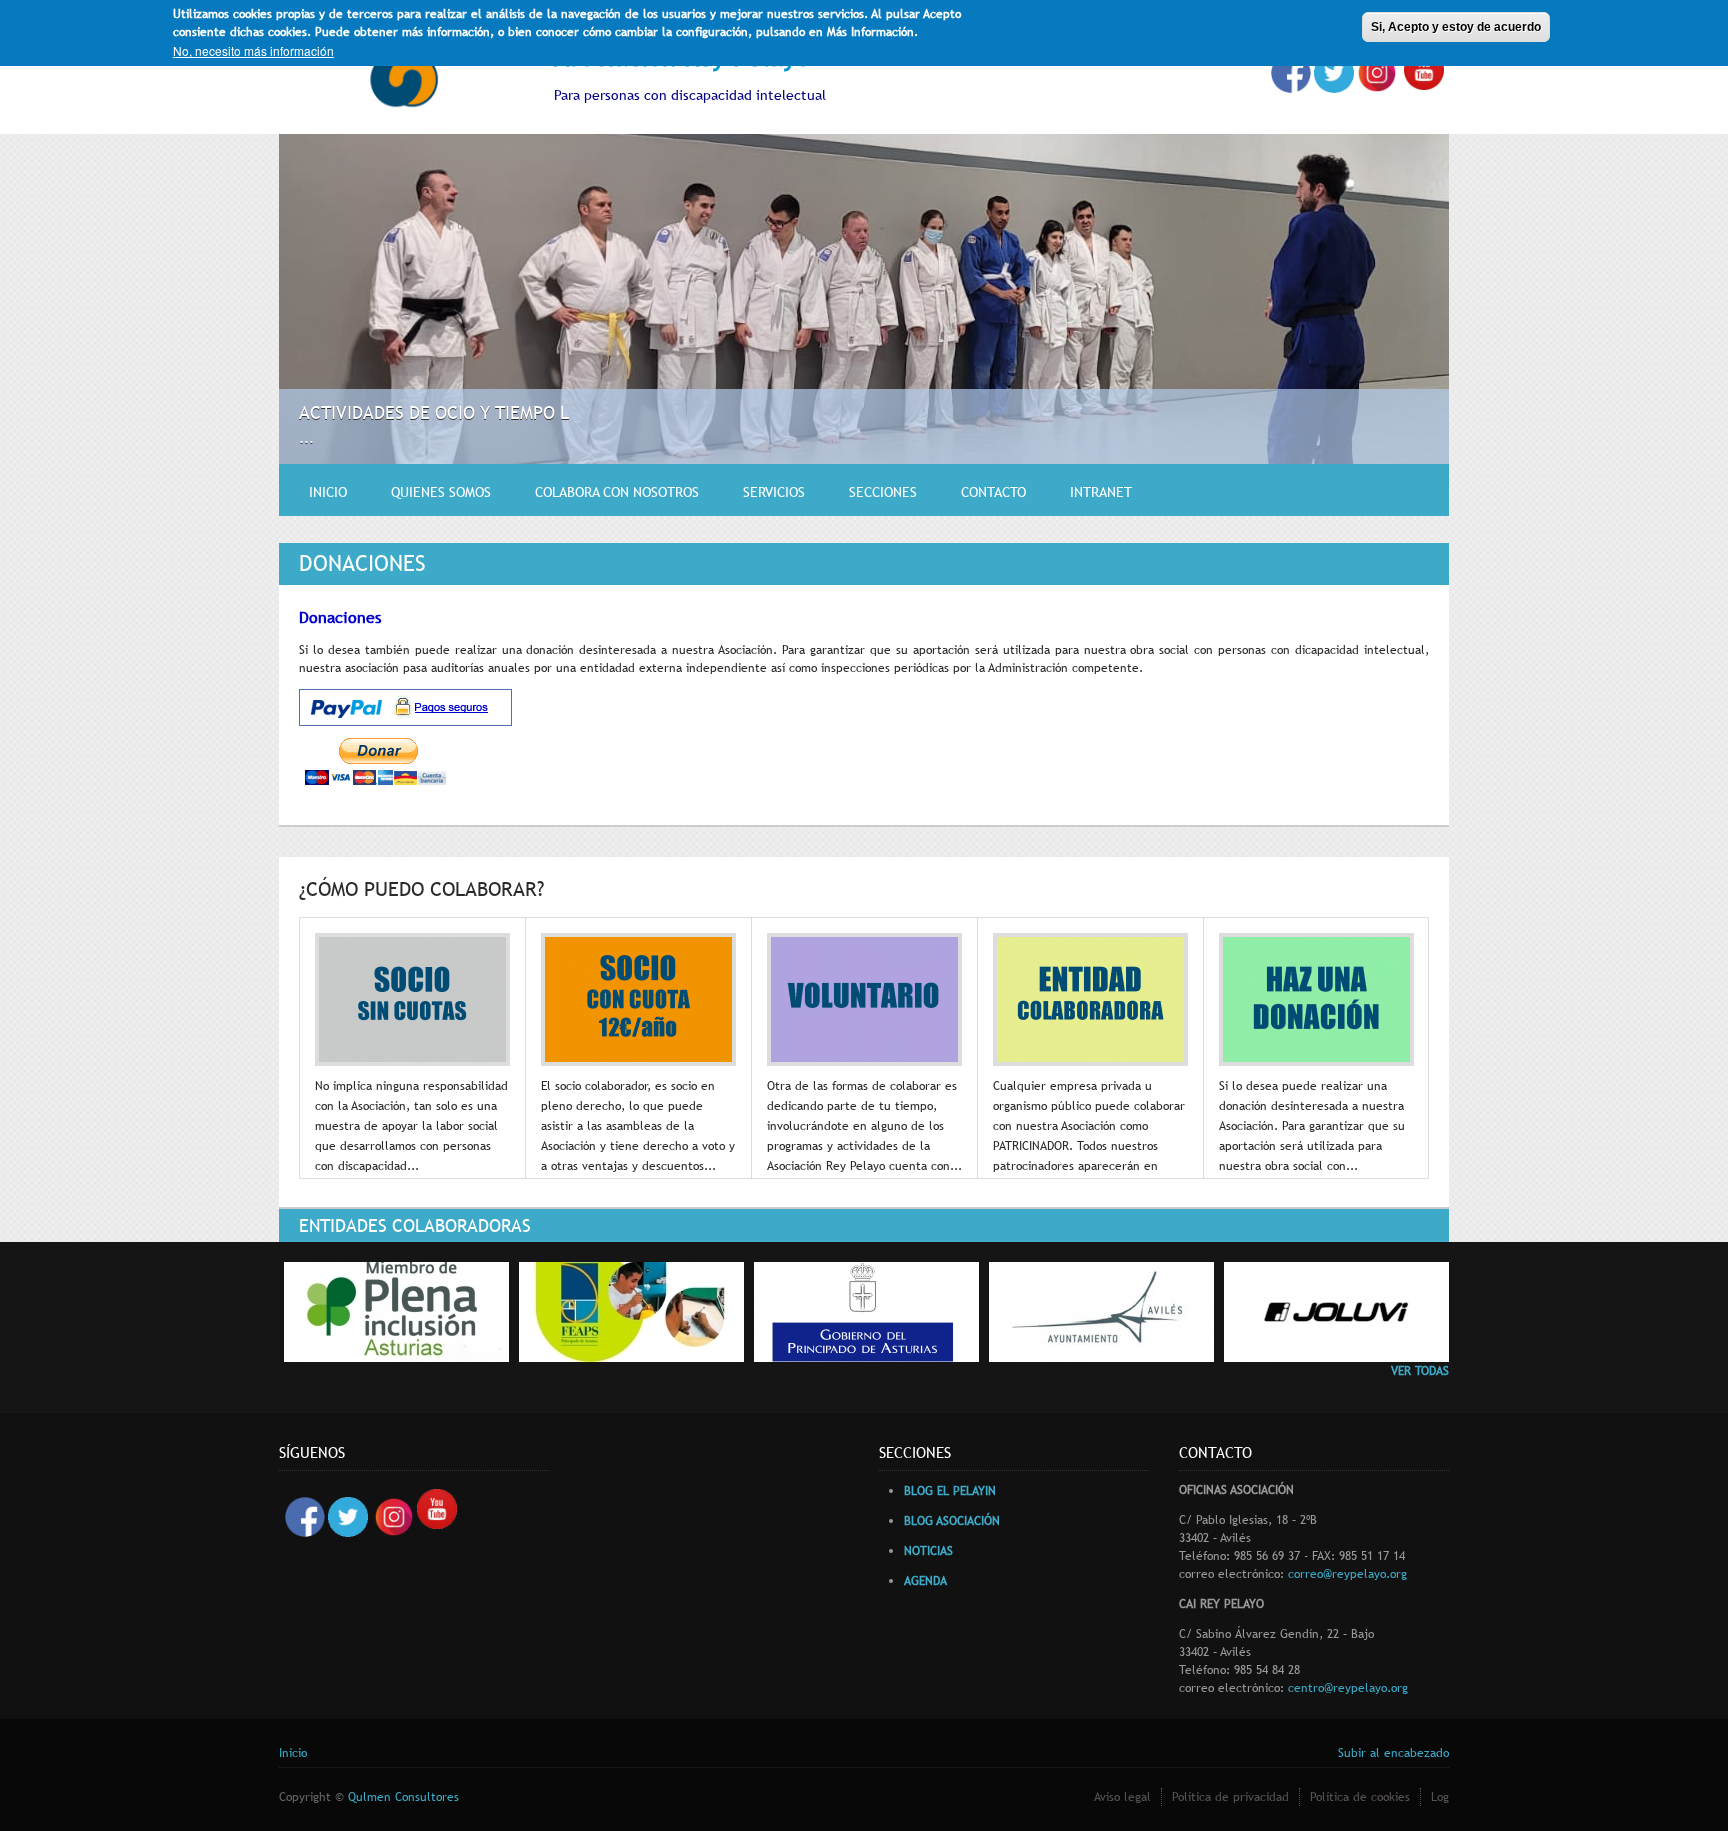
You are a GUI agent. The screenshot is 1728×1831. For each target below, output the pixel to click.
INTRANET (1101, 492)
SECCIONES (883, 492)
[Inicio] (404, 79)
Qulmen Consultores (403, 1797)
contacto (993, 492)
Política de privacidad (1230, 1797)
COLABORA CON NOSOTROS (617, 492)
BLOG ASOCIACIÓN (952, 1521)
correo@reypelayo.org (1347, 1574)
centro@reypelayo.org (1348, 1688)
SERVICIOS (774, 492)
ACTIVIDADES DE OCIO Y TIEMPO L (434, 412)
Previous (1387, 433)
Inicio (328, 492)
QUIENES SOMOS (441, 492)
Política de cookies (1360, 1797)
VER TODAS (1420, 1371)
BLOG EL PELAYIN (950, 1491)
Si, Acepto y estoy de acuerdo (1456, 27)
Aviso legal (1122, 1797)
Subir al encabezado (1393, 1753)
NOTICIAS (928, 1551)
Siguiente (1415, 433)
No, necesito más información (253, 50)
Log (1440, 1797)
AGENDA (925, 1581)
